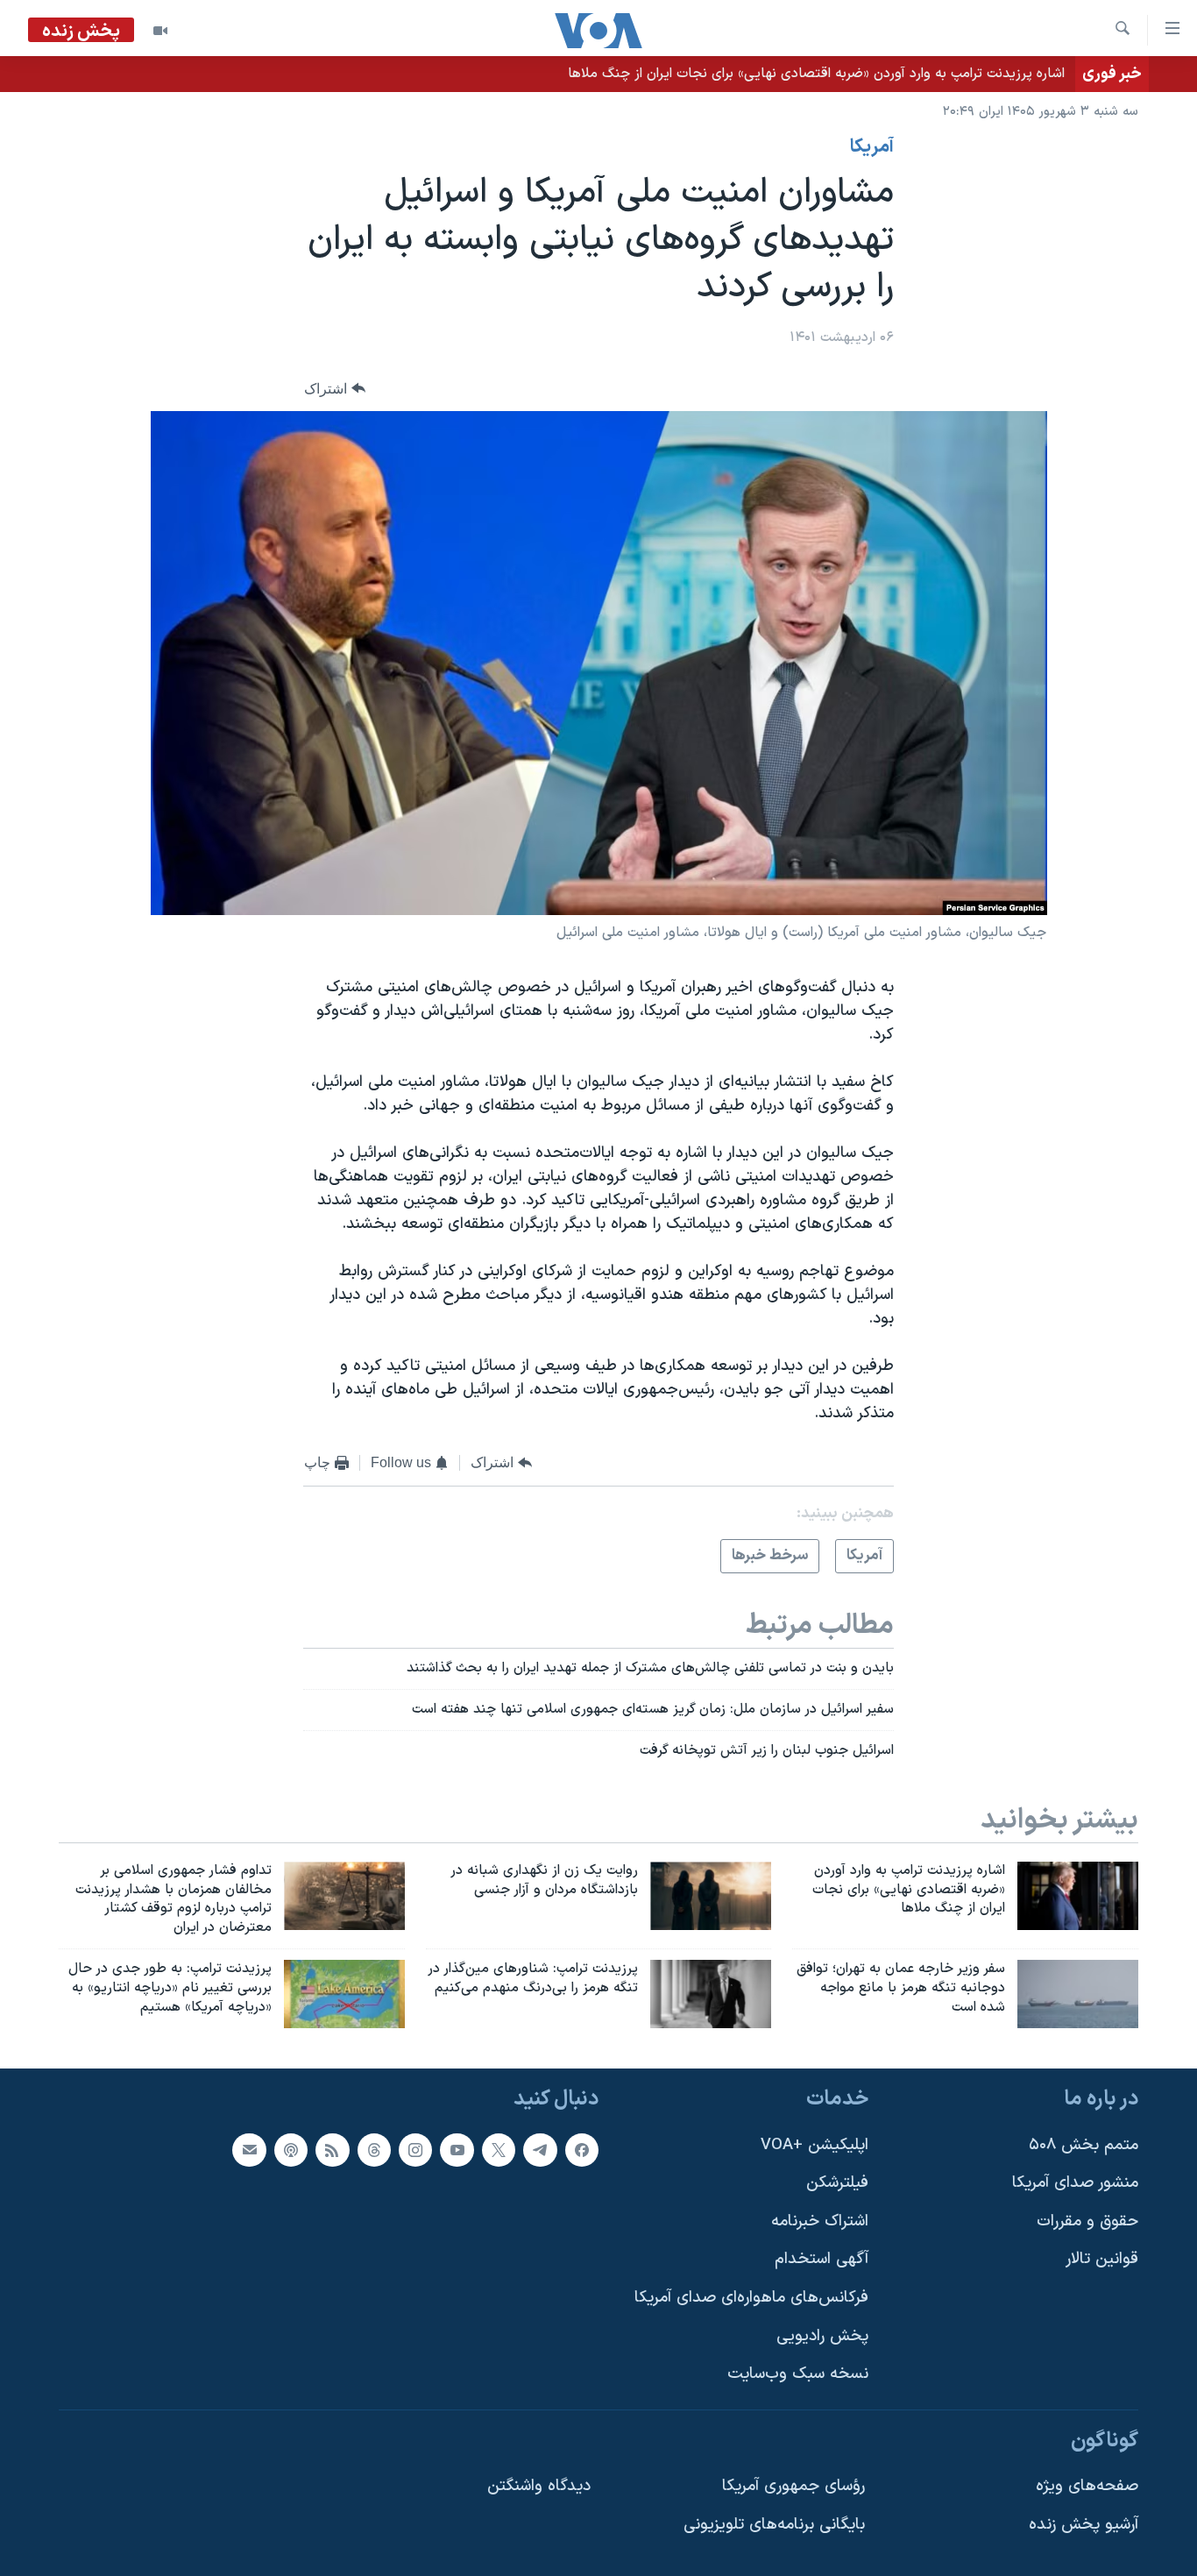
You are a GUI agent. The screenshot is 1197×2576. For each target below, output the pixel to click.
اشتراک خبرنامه (820, 2221)
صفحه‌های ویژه (1087, 2486)
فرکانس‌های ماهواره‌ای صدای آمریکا (751, 2298)
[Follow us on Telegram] (540, 2149)
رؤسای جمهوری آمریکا (793, 2486)
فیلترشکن (837, 2183)
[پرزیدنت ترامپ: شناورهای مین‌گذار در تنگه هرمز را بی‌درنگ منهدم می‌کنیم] (711, 1994)
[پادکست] (291, 2149)
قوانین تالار (1102, 2259)
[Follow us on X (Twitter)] (499, 2149)
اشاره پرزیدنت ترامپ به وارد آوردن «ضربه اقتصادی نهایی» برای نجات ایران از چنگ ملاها (816, 74)
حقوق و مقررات (1087, 2221)
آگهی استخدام (822, 2259)
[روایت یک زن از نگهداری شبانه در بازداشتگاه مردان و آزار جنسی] (711, 1896)
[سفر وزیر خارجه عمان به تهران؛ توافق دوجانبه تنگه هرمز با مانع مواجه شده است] (1078, 1994)
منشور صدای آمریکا (1075, 2183)
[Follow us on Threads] (374, 2149)
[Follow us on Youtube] (457, 2149)
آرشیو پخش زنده (1084, 2525)
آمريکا (872, 147)
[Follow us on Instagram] (415, 2149)
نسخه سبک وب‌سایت (798, 2374)
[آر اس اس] (332, 2149)
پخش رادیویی (822, 2335)
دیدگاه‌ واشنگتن (539, 2486)
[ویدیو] (160, 31)
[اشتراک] (249, 2149)
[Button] (335, 389)
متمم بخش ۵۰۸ (1084, 2144)
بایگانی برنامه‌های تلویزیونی (774, 2525)
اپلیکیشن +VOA (815, 2144)
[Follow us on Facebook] (582, 2149)
